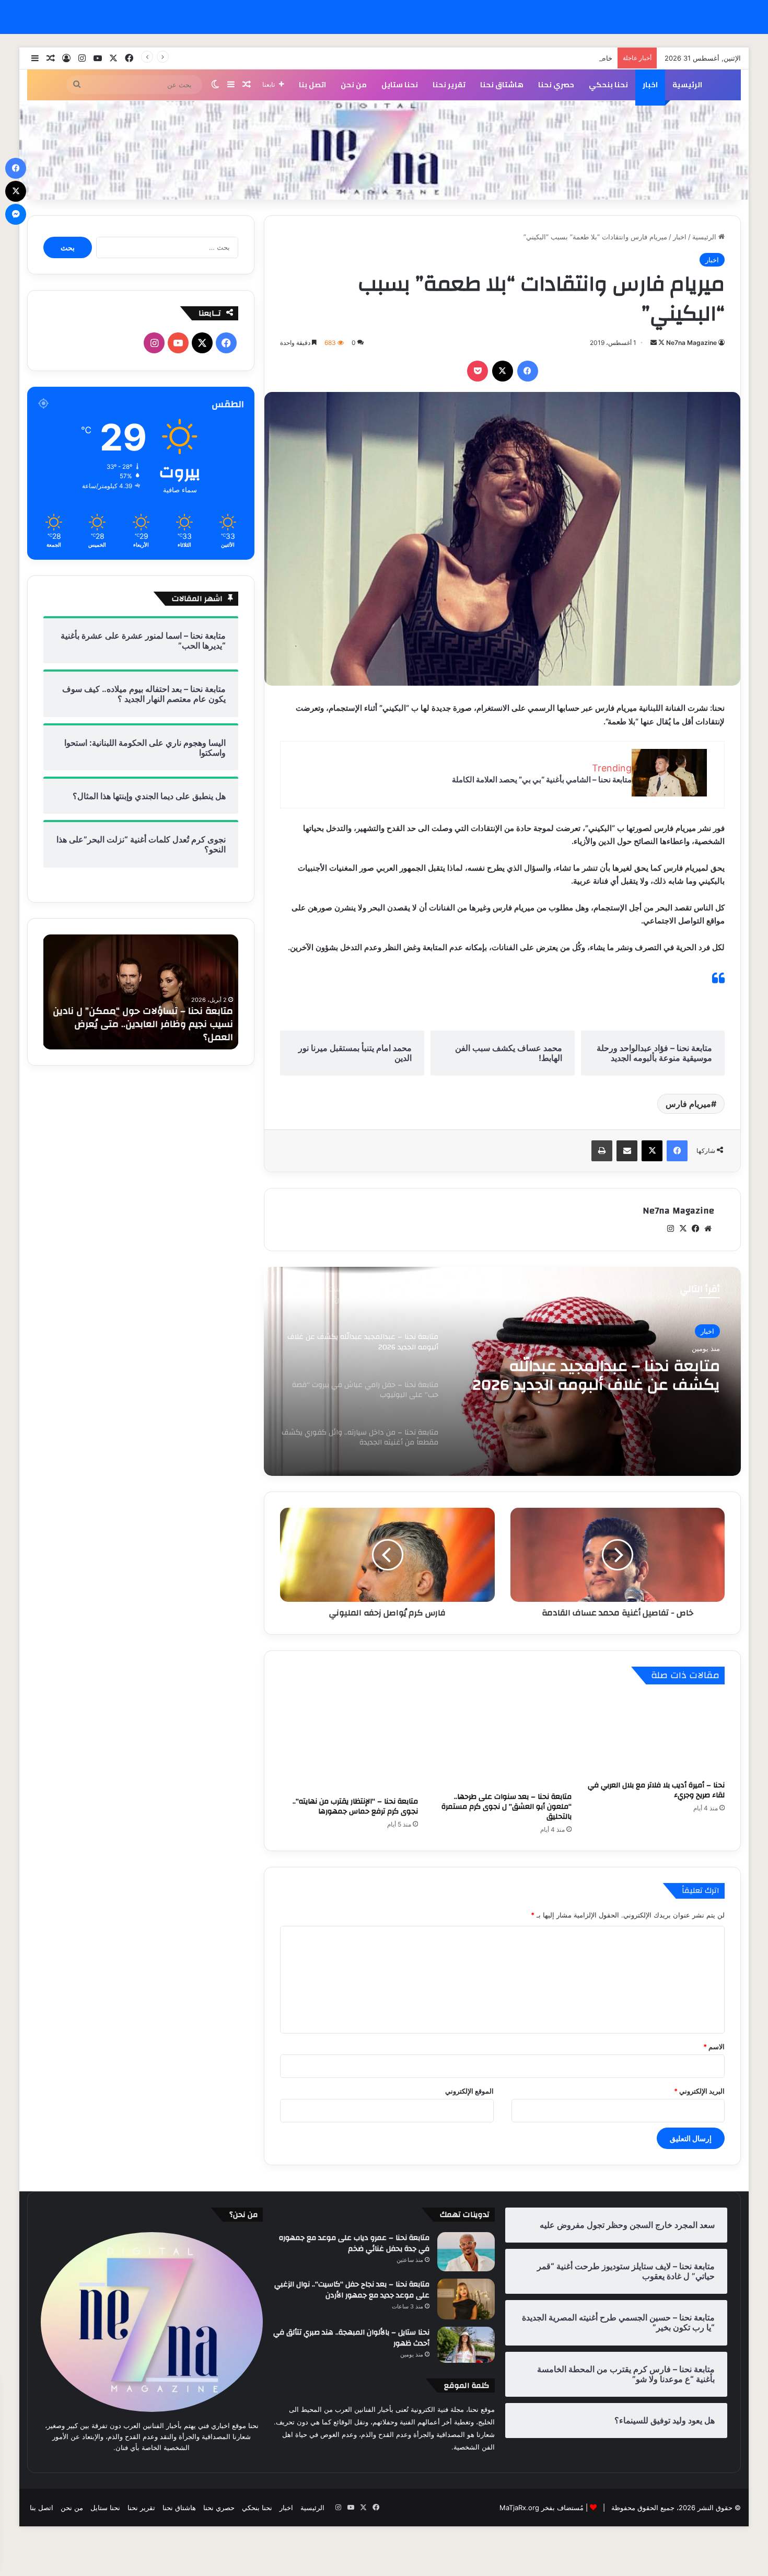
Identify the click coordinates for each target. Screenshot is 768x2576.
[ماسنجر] (16, 214)
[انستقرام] (670, 1229)
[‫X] (503, 371)
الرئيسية (687, 85)
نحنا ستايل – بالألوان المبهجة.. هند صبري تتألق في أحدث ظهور (351, 2338)
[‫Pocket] (478, 371)
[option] (502, 1371)
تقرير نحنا (449, 85)
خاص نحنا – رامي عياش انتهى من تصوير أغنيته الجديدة (534, 58)
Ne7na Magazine (691, 343)
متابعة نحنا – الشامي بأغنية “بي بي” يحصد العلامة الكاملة (542, 779)
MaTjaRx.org (519, 2508)
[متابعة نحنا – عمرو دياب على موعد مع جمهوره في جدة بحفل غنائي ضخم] (466, 2252)
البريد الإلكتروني (699, 2091)
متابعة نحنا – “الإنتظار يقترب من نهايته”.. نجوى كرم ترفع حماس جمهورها (355, 1806)
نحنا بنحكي (608, 85)
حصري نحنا (556, 85)
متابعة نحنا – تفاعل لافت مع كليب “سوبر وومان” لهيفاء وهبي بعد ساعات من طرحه (146, 1031)
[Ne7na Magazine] (384, 150)
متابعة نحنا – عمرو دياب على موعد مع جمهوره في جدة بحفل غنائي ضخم (354, 2244)
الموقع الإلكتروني (469, 2091)
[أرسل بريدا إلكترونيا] (654, 343)
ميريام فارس (688, 1104)
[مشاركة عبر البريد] (627, 1151)
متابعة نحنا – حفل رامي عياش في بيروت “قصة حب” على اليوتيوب (604, 1376)
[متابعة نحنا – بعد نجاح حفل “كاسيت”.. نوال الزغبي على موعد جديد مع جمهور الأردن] (466, 2299)
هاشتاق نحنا (502, 85)
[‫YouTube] (178, 343)
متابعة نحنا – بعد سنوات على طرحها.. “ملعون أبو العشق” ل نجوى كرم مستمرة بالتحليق (507, 1807)
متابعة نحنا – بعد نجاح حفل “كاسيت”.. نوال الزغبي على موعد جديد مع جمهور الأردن (352, 2290)
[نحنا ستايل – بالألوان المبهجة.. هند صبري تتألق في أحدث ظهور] (466, 2345)
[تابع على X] (661, 343)
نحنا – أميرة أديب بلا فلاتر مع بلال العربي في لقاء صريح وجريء (656, 1790)
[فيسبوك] (528, 371)
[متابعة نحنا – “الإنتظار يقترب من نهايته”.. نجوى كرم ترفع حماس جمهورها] (349, 1743)
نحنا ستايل (400, 85)
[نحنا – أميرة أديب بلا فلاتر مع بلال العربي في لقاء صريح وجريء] (656, 1735)
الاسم (714, 2047)
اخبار (650, 85)
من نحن (354, 85)
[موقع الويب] (708, 1229)
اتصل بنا (312, 85)
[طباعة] (602, 1151)
